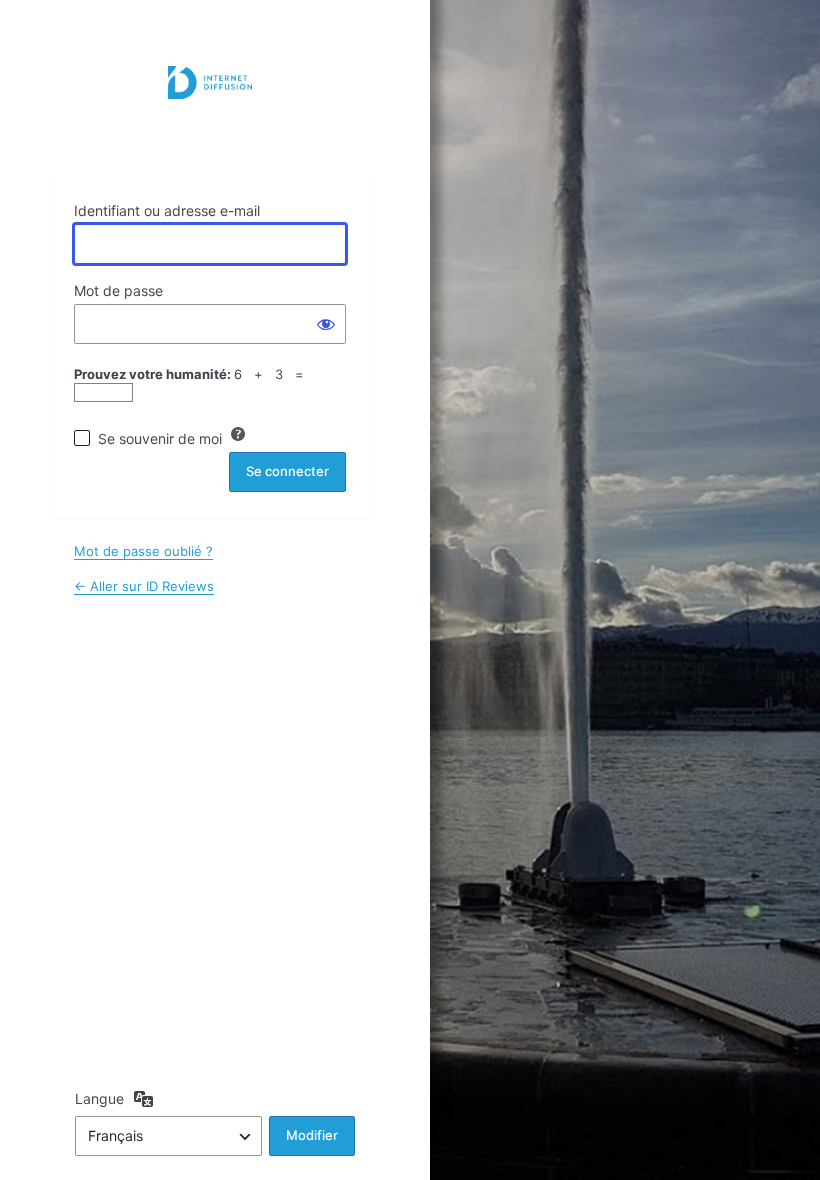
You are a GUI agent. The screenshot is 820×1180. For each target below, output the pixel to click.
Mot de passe (118, 290)
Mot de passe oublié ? (143, 551)
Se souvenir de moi (160, 438)
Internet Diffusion (210, 108)
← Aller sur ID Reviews (144, 586)
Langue (99, 1098)
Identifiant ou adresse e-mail (167, 210)
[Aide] (238, 434)
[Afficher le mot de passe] (326, 324)
